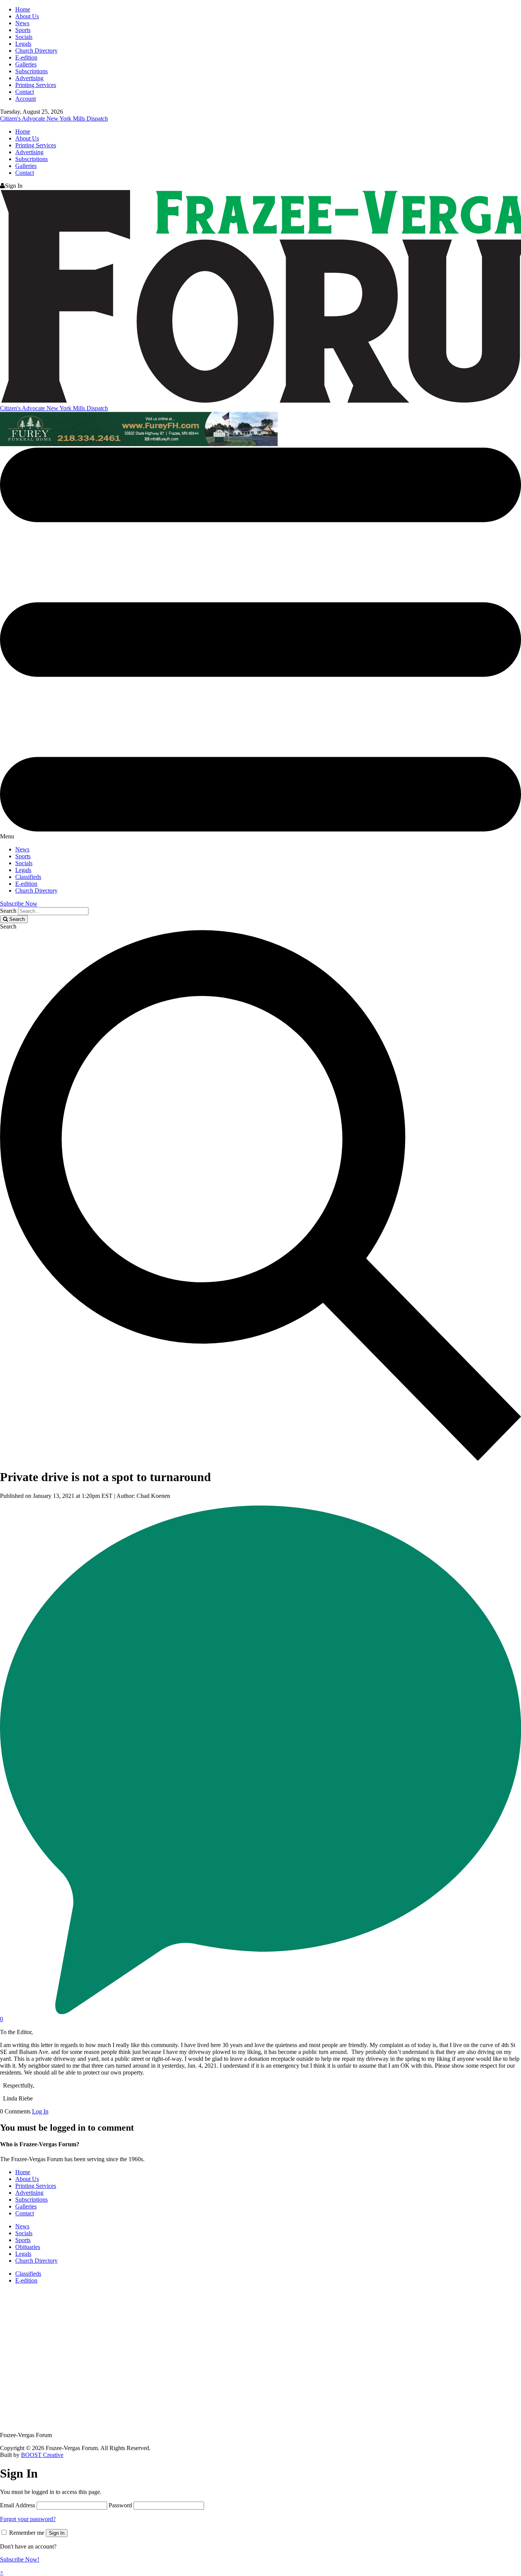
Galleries (26, 64)
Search (8, 911)
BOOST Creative (42, 2455)
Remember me (27, 2533)
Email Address (18, 2505)
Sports (23, 30)
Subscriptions (31, 71)
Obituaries (28, 2247)
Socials (24, 37)
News (22, 23)
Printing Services (36, 85)
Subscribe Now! (20, 2559)
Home (23, 9)
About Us (27, 16)
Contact (25, 92)
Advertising (29, 78)
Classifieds (28, 877)
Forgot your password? (28, 2519)
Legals (23, 44)
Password (120, 2505)
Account (26, 99)
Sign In (57, 2533)
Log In (40, 2111)
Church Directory (36, 51)
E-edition (26, 57)
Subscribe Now (19, 904)
